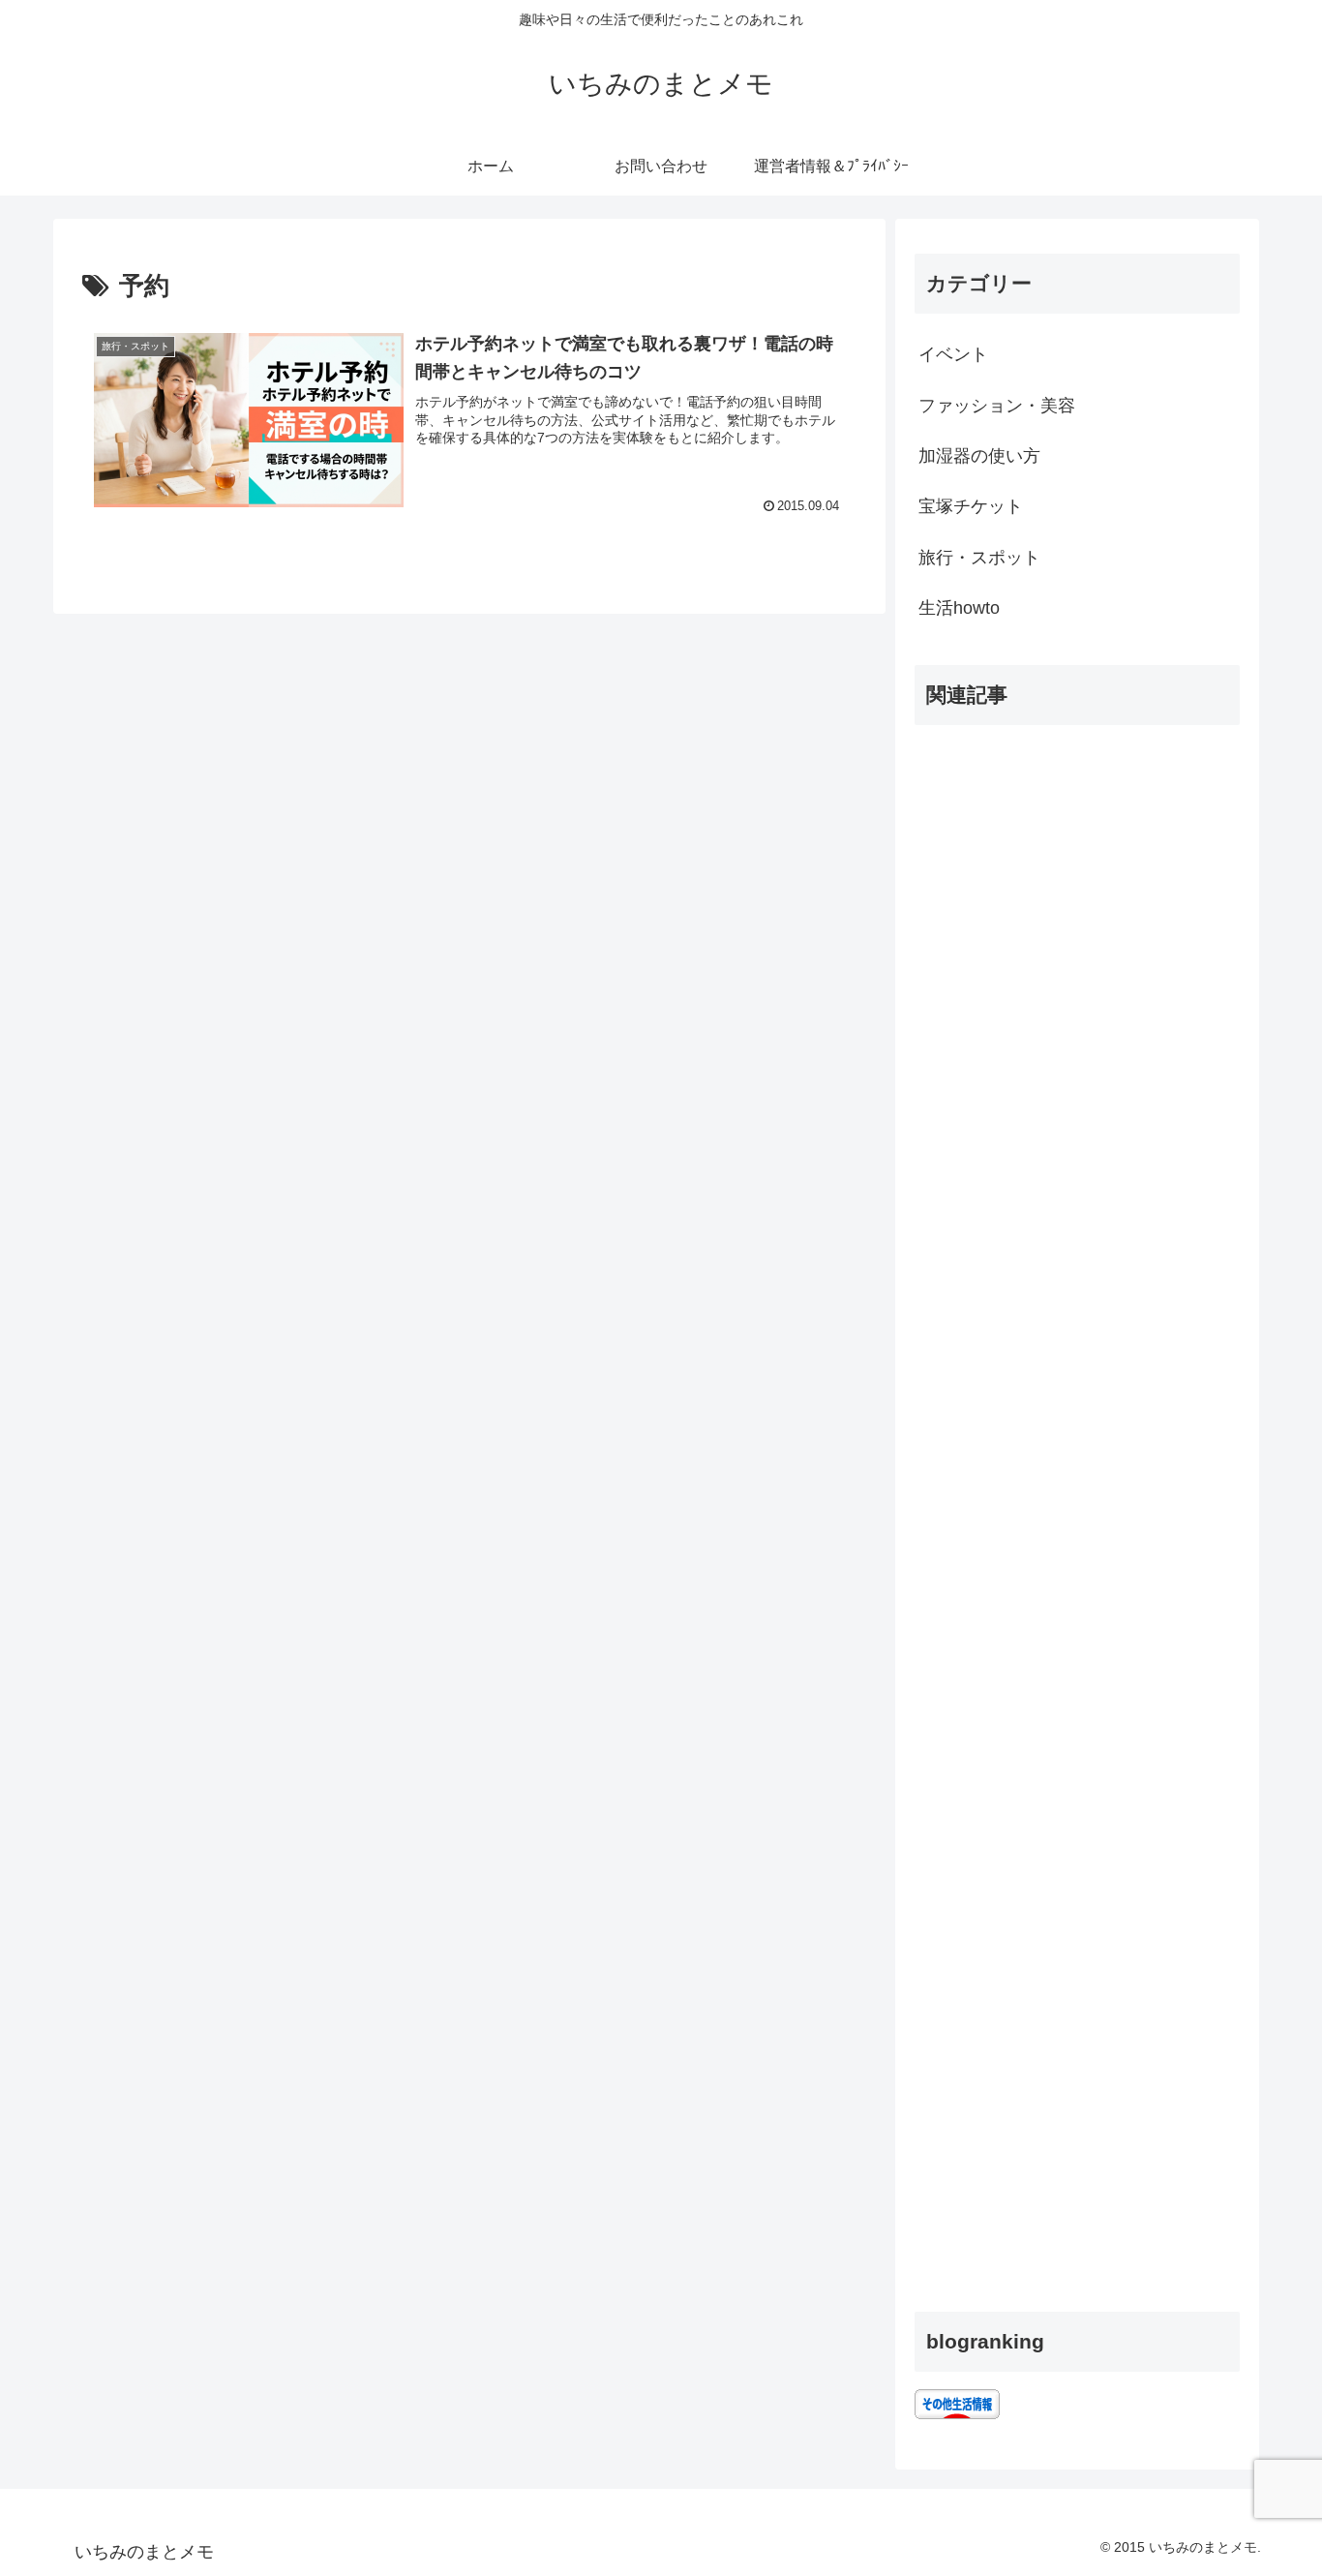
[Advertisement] (1077, 1511)
